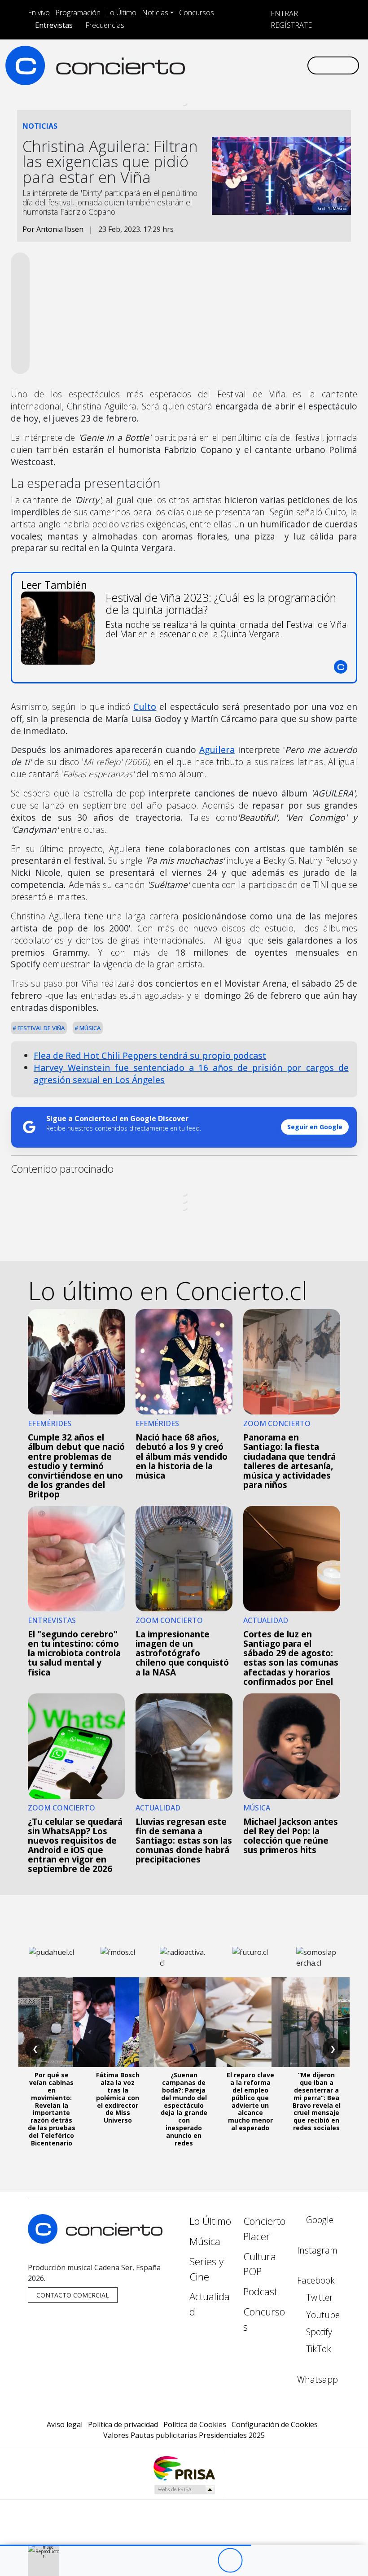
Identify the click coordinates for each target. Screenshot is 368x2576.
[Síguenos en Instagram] (214, 65)
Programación (78, 13)
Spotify (318, 2332)
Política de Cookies (195, 2424)
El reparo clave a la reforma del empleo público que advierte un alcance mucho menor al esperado (250, 2101)
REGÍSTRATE (290, 25)
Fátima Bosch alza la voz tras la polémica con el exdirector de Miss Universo (118, 2097)
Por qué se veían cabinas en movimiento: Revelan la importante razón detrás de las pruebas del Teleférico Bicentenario (52, 2109)
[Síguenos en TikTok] (285, 65)
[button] (126, 2545)
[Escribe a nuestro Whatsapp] (300, 65)
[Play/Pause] (230, 2561)
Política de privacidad (123, 2424)
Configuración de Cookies (275, 2424)
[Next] (279, 2561)
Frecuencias (105, 25)
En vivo (39, 13)
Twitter (318, 2297)
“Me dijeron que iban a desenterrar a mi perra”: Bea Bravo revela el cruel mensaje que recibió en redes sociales (317, 2101)
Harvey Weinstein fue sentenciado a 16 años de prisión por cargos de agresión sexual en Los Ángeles (191, 1074)
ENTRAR (283, 13)
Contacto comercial (73, 2295)
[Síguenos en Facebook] (228, 65)
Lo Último (121, 13)
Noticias (155, 13)
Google (319, 2220)
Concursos (197, 13)
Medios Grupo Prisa (184, 2489)
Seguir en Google (315, 1127)
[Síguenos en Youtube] (257, 65)
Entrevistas (54, 25)
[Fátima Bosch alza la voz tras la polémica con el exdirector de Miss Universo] (118, 2022)
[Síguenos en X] (242, 65)
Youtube (322, 2315)
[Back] (181, 2561)
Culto (145, 707)
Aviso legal (65, 2424)
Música (89, 1028)
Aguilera (217, 750)
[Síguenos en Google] (199, 65)
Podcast (260, 2291)
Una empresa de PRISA (184, 2468)
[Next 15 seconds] (255, 2561)
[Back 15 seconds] (205, 2561)
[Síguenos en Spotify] (271, 65)
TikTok (318, 2349)
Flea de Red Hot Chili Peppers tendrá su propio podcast (150, 1055)
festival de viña (40, 1028)
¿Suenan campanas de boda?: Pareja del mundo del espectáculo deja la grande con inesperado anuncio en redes (184, 2109)
